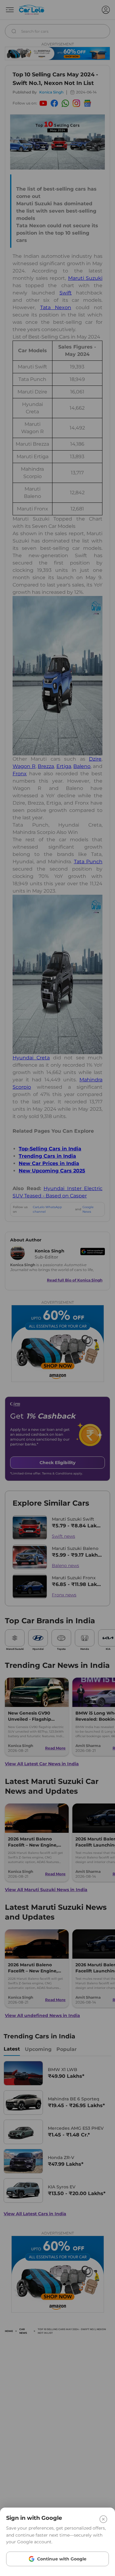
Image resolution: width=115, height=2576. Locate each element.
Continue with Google (62, 2559)
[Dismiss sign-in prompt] (57, 1288)
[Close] (103, 2519)
